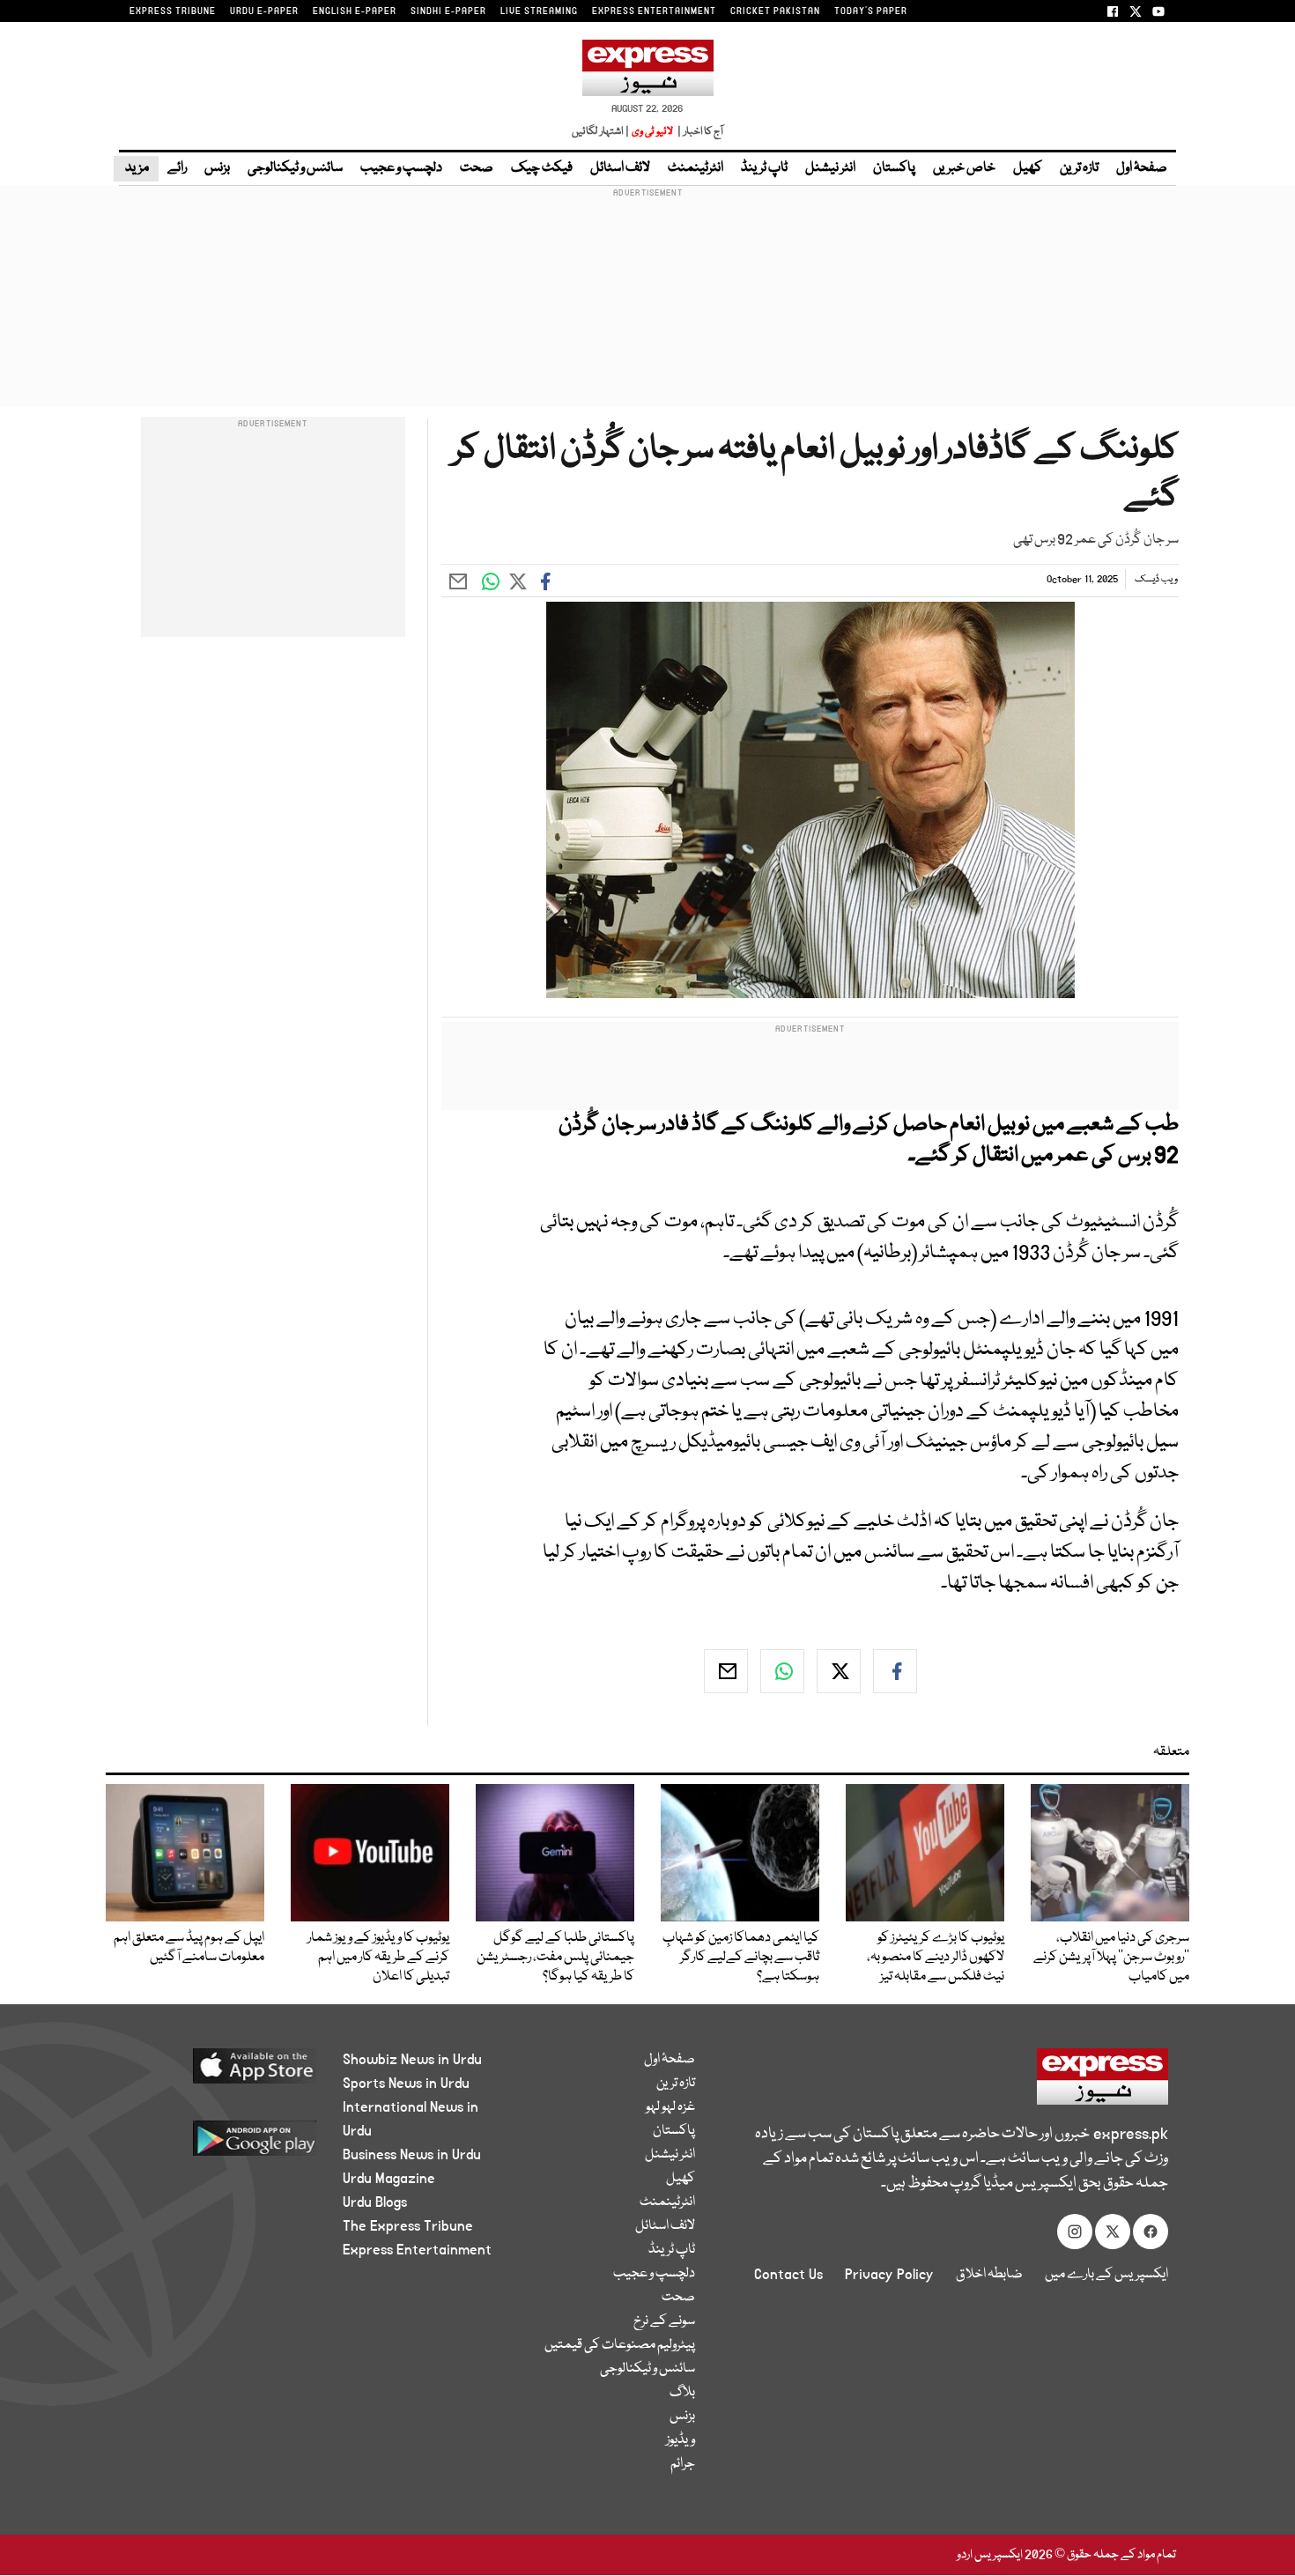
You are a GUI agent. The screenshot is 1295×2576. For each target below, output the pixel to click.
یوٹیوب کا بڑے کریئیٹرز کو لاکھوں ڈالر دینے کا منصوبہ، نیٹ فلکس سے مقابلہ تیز (936, 1958)
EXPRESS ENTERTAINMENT (654, 11)
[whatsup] (782, 1671)
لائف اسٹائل (620, 168)
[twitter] (839, 1671)
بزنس (217, 168)
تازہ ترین (1079, 168)
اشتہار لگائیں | (601, 132)
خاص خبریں (964, 168)
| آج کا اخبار (699, 132)
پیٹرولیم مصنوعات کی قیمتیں (620, 2345)
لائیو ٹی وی (652, 132)
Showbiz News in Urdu (412, 2060)
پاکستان (894, 168)
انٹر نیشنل (830, 168)
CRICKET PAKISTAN (775, 11)
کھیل (1028, 168)
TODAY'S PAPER (871, 11)
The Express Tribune (408, 2226)
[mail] (726, 1671)
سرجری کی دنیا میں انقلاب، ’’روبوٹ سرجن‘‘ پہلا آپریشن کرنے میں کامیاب (1111, 1958)
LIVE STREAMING (539, 11)
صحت (477, 168)
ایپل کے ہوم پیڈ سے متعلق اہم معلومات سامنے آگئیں (189, 1948)
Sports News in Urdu (406, 2084)
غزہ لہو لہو (670, 2107)
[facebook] (895, 1671)
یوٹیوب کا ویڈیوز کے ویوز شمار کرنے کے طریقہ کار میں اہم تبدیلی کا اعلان (378, 1958)
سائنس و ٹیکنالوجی (295, 168)
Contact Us (788, 2275)
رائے (177, 168)
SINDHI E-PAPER (448, 11)
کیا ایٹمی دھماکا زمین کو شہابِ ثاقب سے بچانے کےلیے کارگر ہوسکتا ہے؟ (741, 1958)
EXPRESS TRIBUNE (173, 11)
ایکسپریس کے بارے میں (1106, 2275)
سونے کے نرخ (664, 2321)
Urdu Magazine (389, 2179)
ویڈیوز (681, 2440)
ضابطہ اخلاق (989, 2275)
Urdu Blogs (375, 2202)
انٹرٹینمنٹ (696, 168)
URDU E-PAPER (264, 11)
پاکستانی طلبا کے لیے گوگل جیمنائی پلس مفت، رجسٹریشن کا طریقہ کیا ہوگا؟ (555, 1958)
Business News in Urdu (412, 2155)
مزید (136, 168)
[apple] (222, 2073)
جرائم (683, 2464)
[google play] (222, 2145)
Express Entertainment (417, 2250)
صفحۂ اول (1142, 168)
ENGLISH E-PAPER (355, 11)
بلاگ (682, 2393)
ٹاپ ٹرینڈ (764, 168)
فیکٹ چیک (542, 168)
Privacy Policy (889, 2275)
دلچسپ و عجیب (401, 168)
